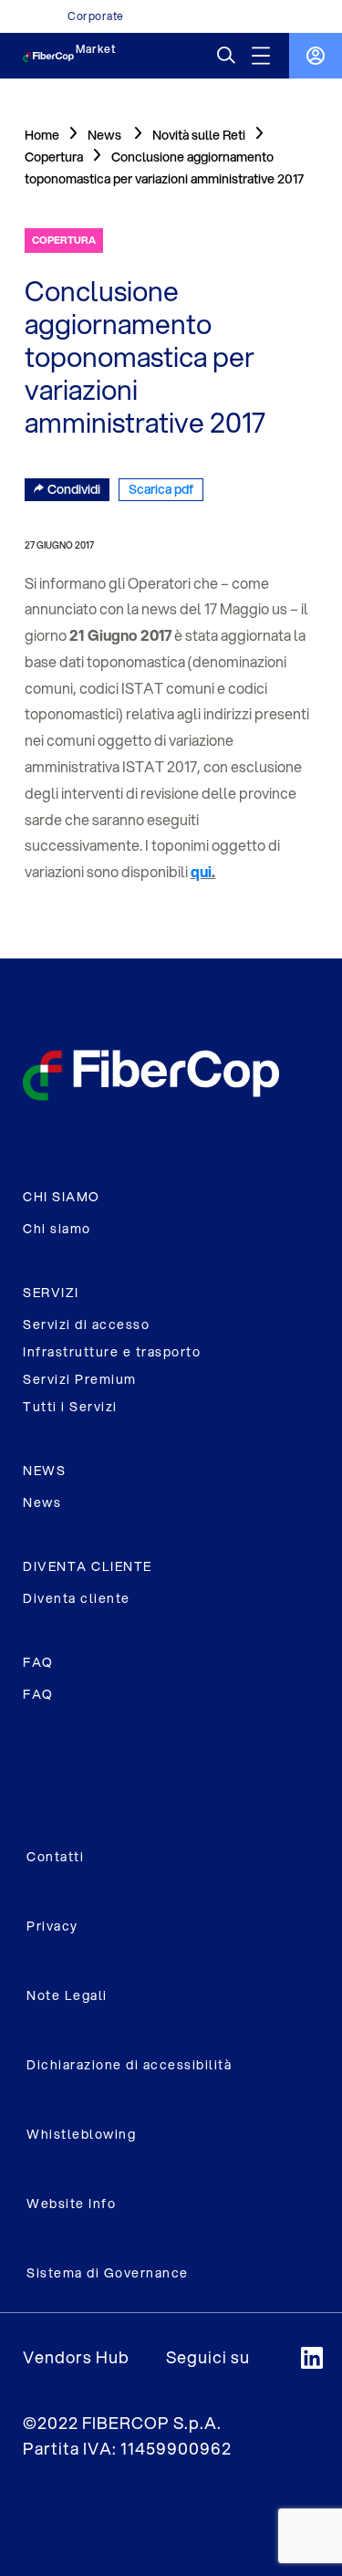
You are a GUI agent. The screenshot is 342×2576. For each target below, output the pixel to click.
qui (201, 871)
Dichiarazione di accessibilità (129, 2065)
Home (42, 135)
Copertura (54, 157)
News (42, 1503)
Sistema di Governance (108, 2273)
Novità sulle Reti (199, 135)
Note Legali (67, 1995)
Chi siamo (57, 1229)
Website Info (71, 2204)
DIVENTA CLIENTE (88, 1566)
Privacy (52, 1926)
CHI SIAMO (62, 1197)
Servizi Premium (80, 1379)
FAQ (38, 1662)
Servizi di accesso (86, 1325)
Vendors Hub (76, 2357)
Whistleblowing (81, 2134)
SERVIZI (51, 1293)
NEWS (44, 1471)
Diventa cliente (77, 1598)
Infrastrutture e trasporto (112, 1352)
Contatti (55, 1857)
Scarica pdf (161, 489)
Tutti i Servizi (70, 1407)
